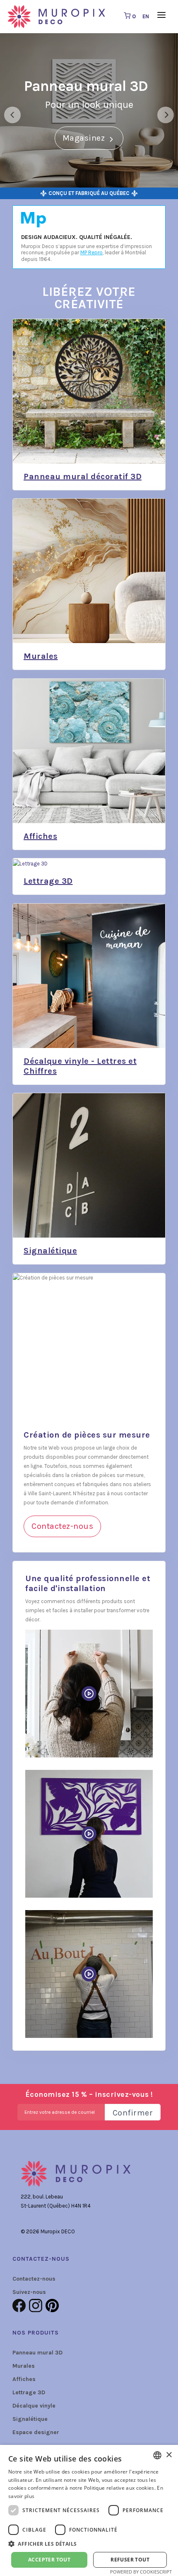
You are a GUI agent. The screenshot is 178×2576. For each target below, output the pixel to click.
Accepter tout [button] (49, 2560)
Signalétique (30, 2419)
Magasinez (85, 138)
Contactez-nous (62, 1526)
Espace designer (36, 2432)
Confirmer (133, 2113)
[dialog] (89, 2510)
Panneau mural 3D (37, 2353)
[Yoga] (89, 1834)
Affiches (24, 2379)
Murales (24, 2366)
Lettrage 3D (29, 2392)
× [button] (169, 2455)
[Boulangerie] (89, 1974)
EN (146, 16)
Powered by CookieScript (141, 2572)
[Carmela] (89, 1694)
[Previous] (12, 115)
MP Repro (91, 252)
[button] (89, 2544)
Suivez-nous (29, 2292)
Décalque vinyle (34, 2406)
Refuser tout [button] (130, 2560)
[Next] (166, 115)
